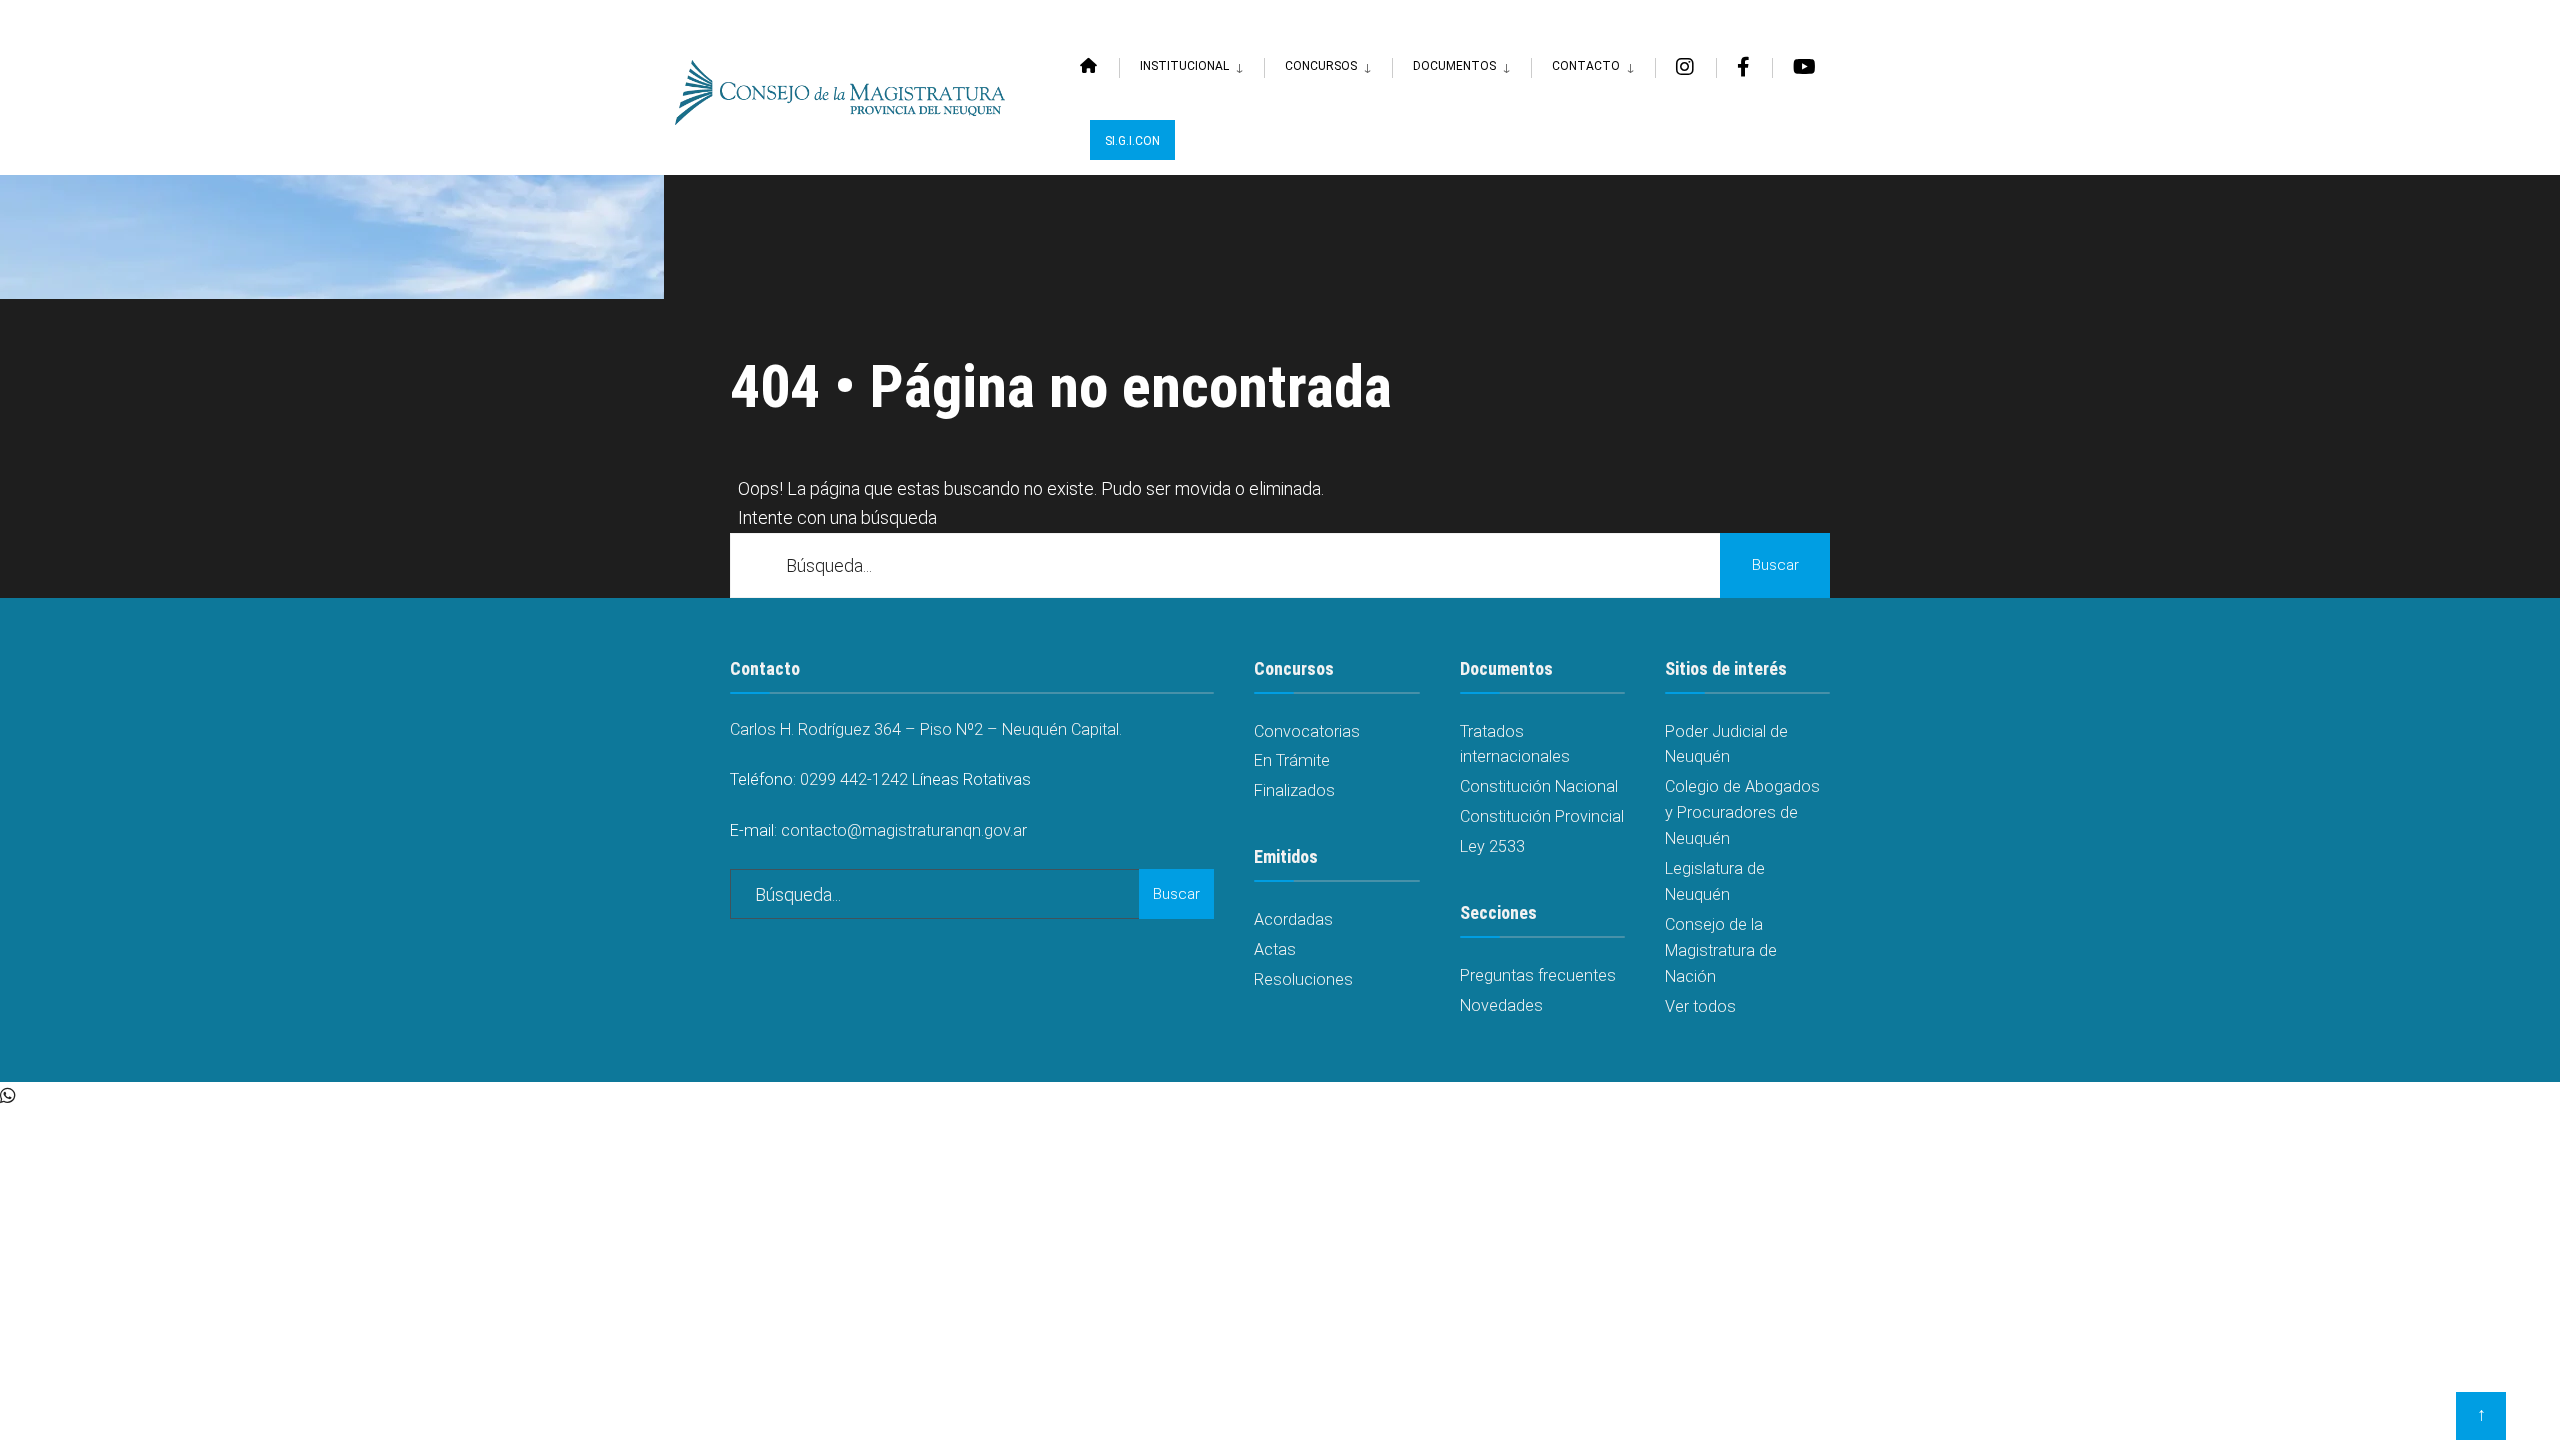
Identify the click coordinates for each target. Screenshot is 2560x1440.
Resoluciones (1303, 979)
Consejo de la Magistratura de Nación (1721, 950)
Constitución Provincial (1542, 816)
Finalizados (1294, 790)
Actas (1275, 949)
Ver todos (1700, 1006)
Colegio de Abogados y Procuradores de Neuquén (1742, 812)
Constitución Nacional (1539, 786)
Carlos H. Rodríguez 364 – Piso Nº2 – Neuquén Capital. (926, 729)
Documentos (1454, 66)
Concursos (1321, 66)
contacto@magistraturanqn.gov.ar (904, 830)
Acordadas (1293, 919)
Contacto (1586, 66)
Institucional (1184, 66)
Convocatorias (1307, 731)
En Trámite (1292, 760)
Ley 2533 (1492, 846)
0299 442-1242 (854, 779)
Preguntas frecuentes (1538, 975)
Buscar (1775, 565)
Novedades (1501, 1005)
